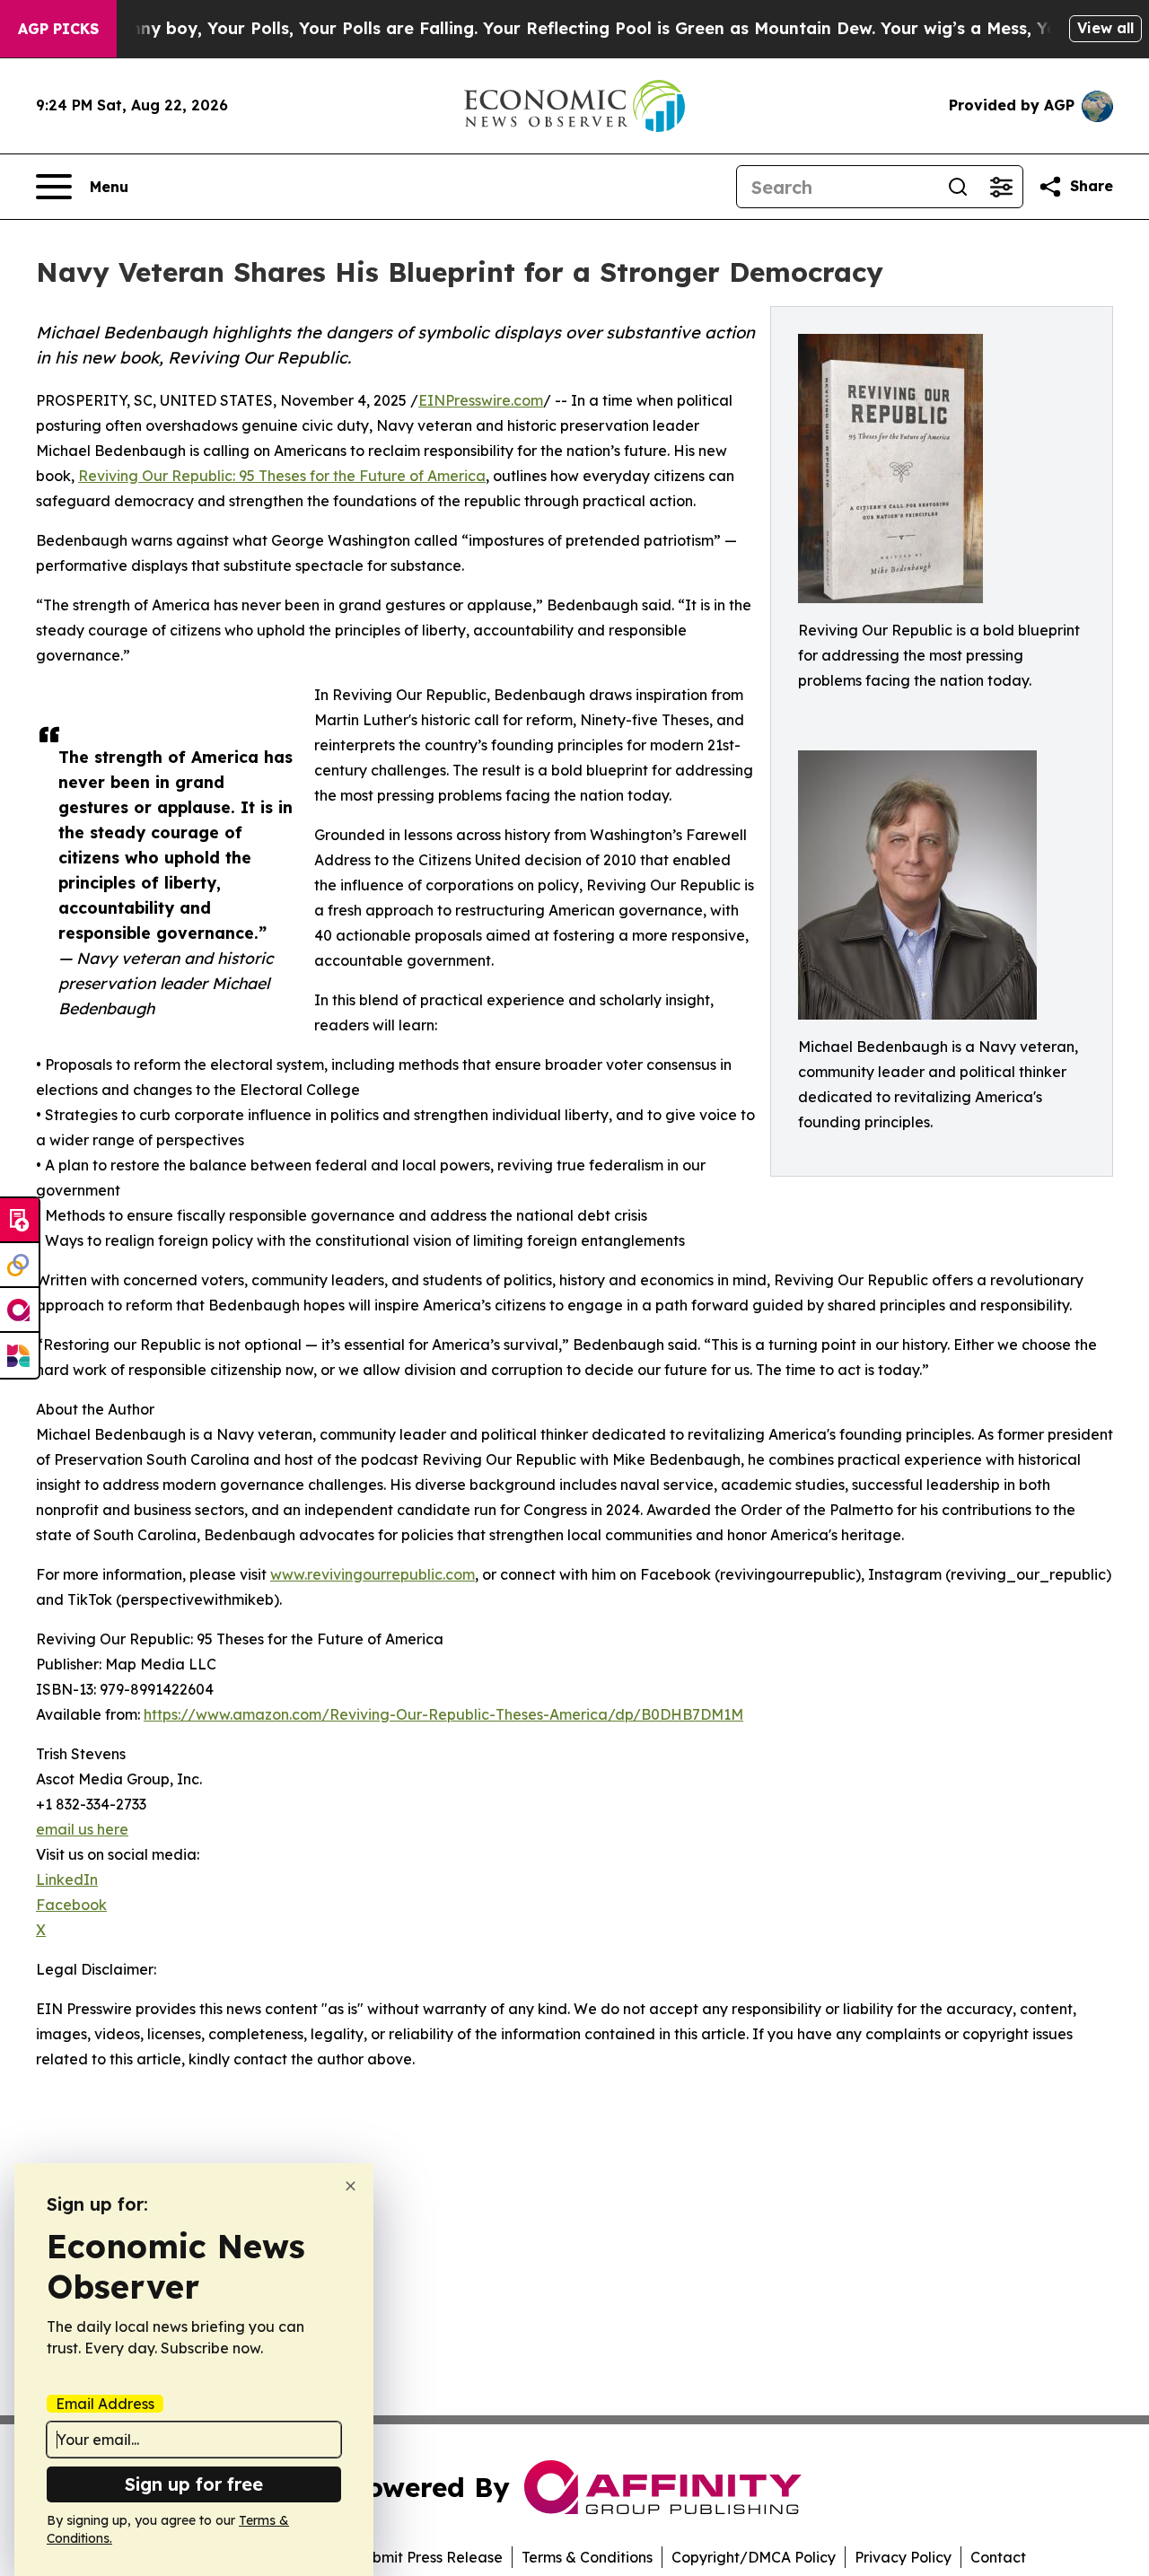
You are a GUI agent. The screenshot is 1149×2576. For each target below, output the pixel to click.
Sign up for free (194, 2484)
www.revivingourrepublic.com (373, 1574)
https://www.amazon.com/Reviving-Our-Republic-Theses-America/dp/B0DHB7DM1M (443, 1714)
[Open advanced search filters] (1001, 187)
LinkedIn (67, 1879)
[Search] (958, 187)
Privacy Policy (903, 2557)
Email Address (105, 2404)
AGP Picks (58, 29)
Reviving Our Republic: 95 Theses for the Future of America (282, 476)
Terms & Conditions (587, 2557)
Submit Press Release (429, 2557)
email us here (82, 1829)
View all (1105, 28)
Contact (998, 2557)
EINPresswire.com (481, 400)
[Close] (351, 2186)
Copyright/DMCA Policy (754, 2557)
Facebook (71, 1905)
